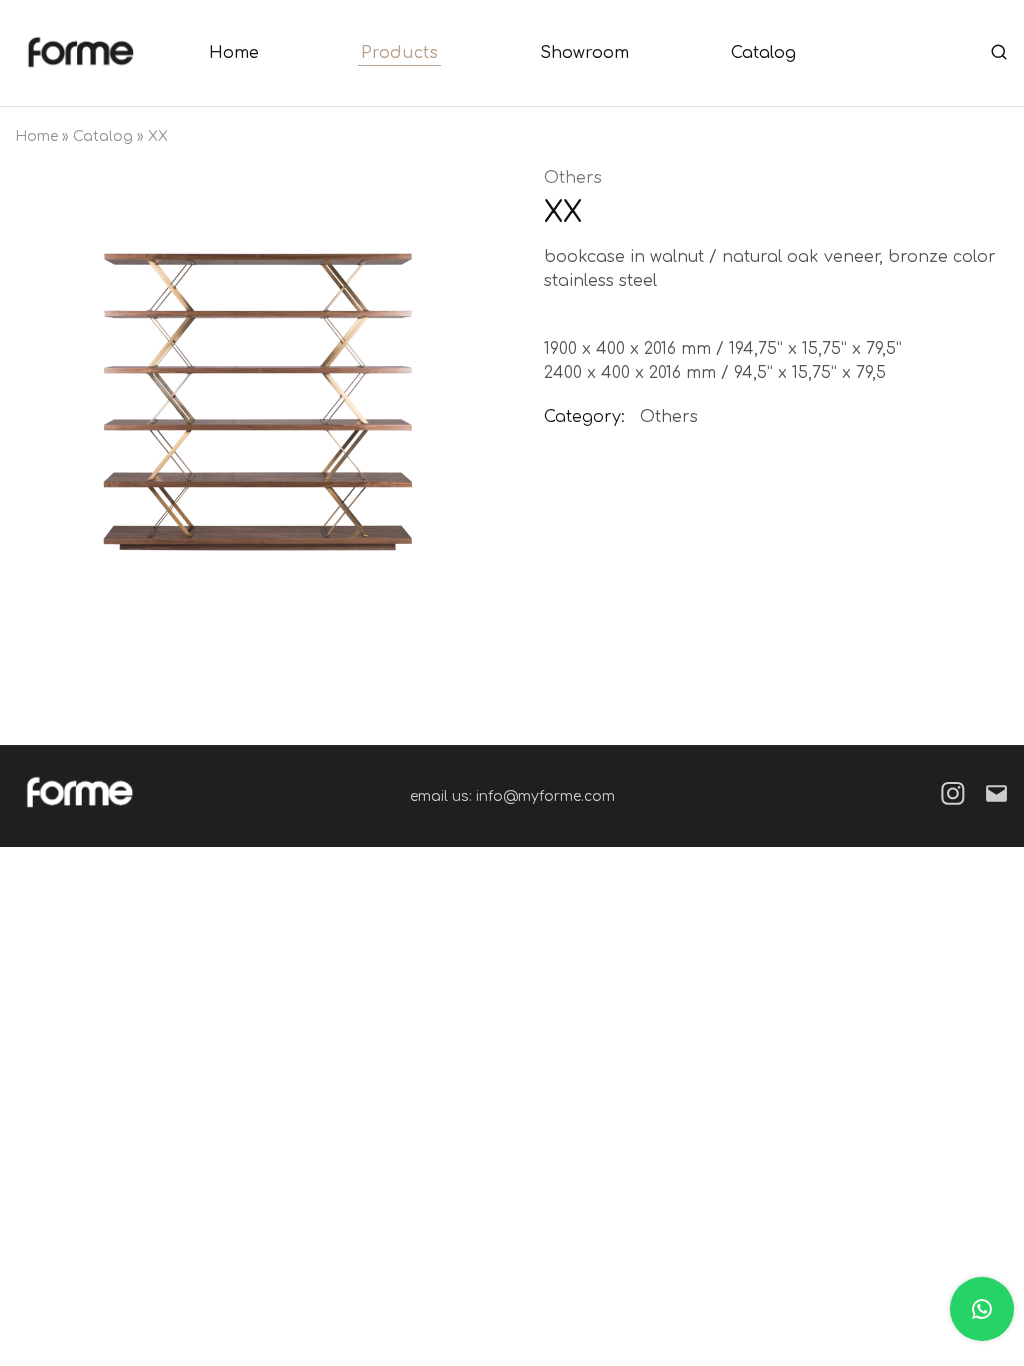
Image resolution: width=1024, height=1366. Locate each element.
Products (399, 53)
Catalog (763, 53)
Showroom (584, 53)
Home (234, 53)
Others (573, 178)
